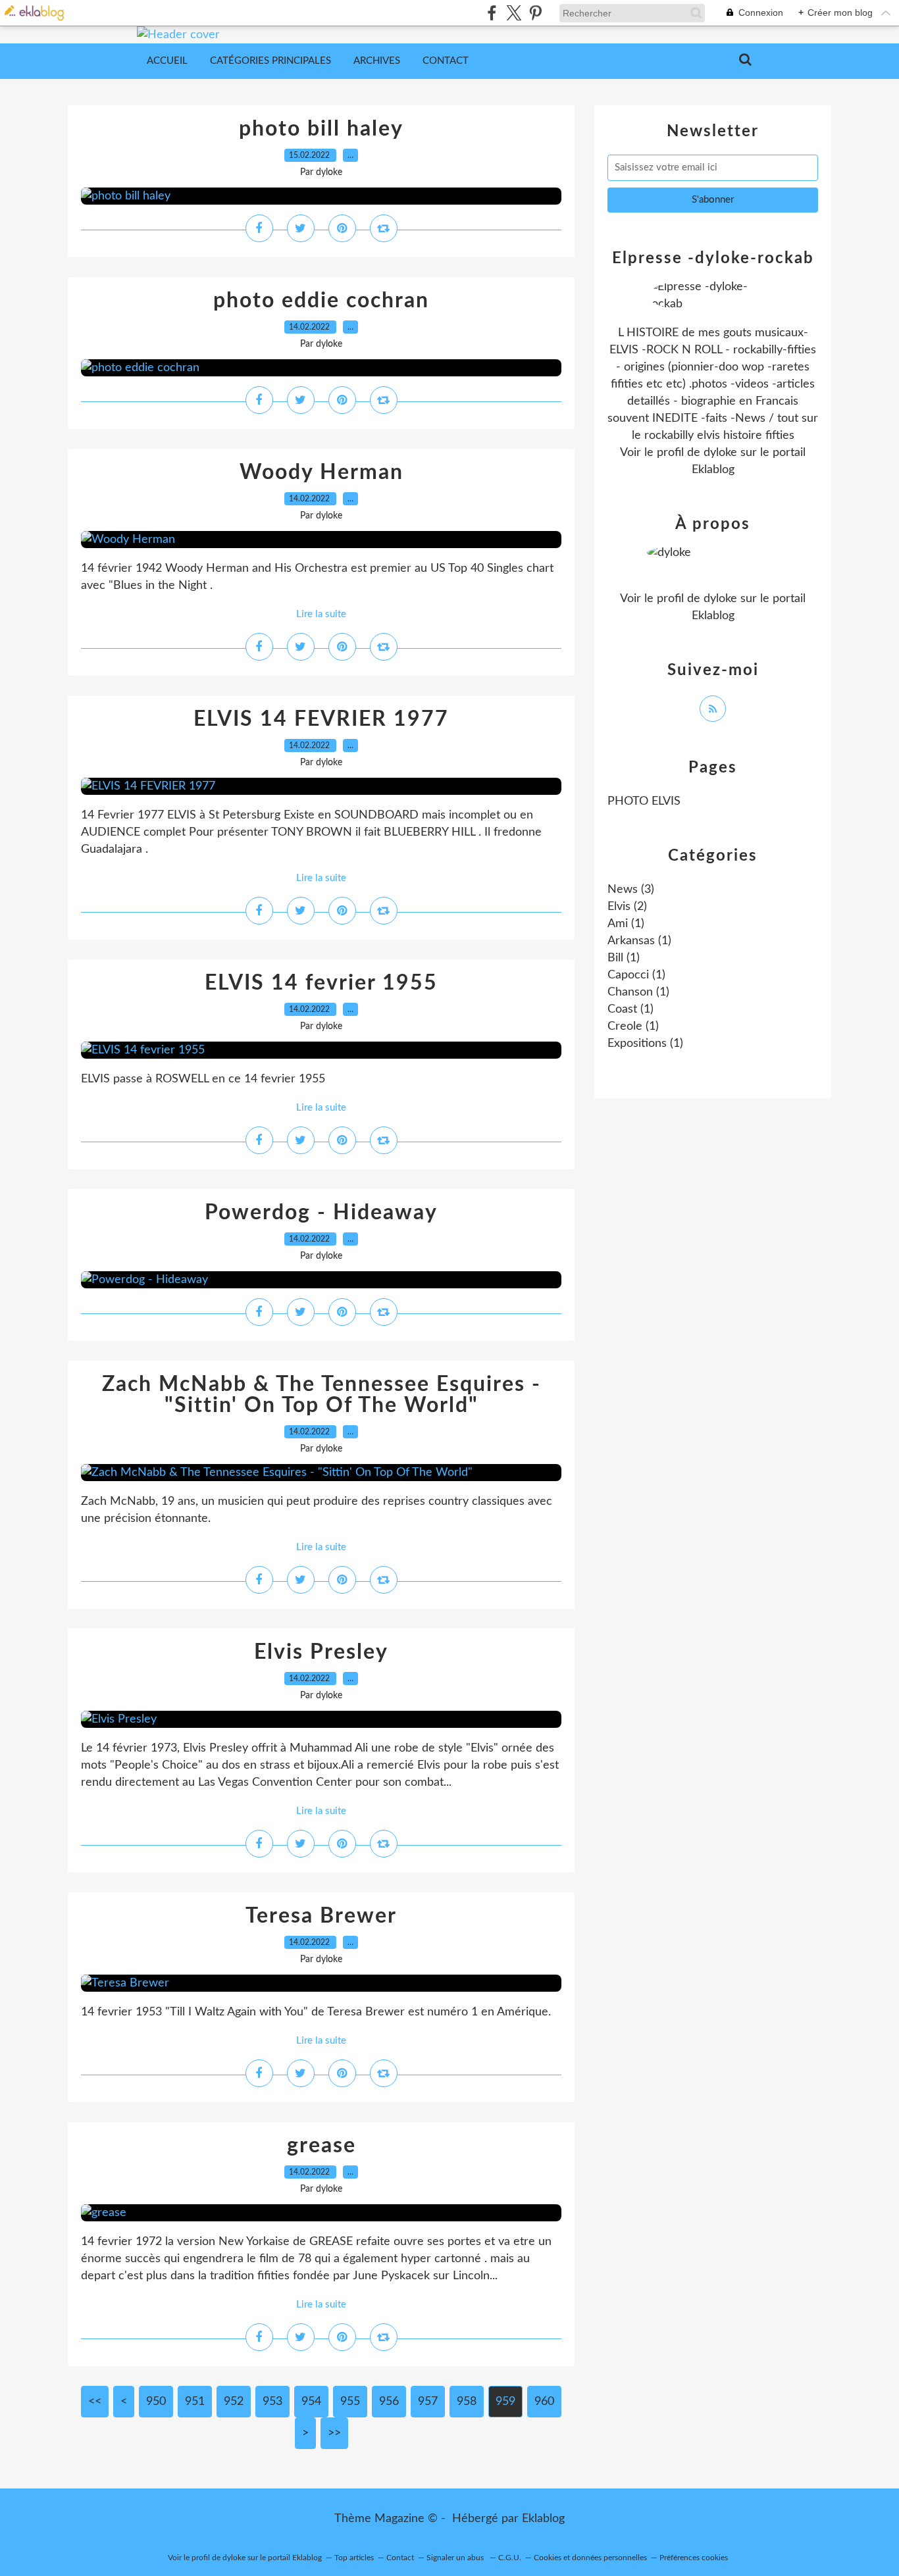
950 (156, 2402)
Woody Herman (321, 472)
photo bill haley (321, 129)
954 (311, 2402)
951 (195, 2402)
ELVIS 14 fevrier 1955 (321, 983)
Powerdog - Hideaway (321, 1213)
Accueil (167, 61)
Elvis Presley (321, 1652)
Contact (446, 61)
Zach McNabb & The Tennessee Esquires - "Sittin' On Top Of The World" (321, 1395)
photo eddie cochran (321, 301)
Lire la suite (321, 614)
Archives (377, 61)
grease (321, 2146)
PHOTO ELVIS (644, 801)
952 (234, 2402)
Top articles (354, 2558)
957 (428, 2402)
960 (544, 2402)
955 (350, 2402)
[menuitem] (167, 61)
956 (389, 2402)
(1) (626, 924)
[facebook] (492, 13)
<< (95, 2402)
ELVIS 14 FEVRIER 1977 (321, 719)
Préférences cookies (694, 2558)
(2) (627, 907)
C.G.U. (510, 2558)
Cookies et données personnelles (590, 2558)
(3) (631, 890)
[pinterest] (535, 13)
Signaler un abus (456, 2558)
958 (467, 2402)
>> (334, 2433)
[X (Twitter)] (514, 13)
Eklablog (543, 2519)
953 (272, 2402)
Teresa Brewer (321, 1916)
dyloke (720, 453)
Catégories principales (270, 61)
